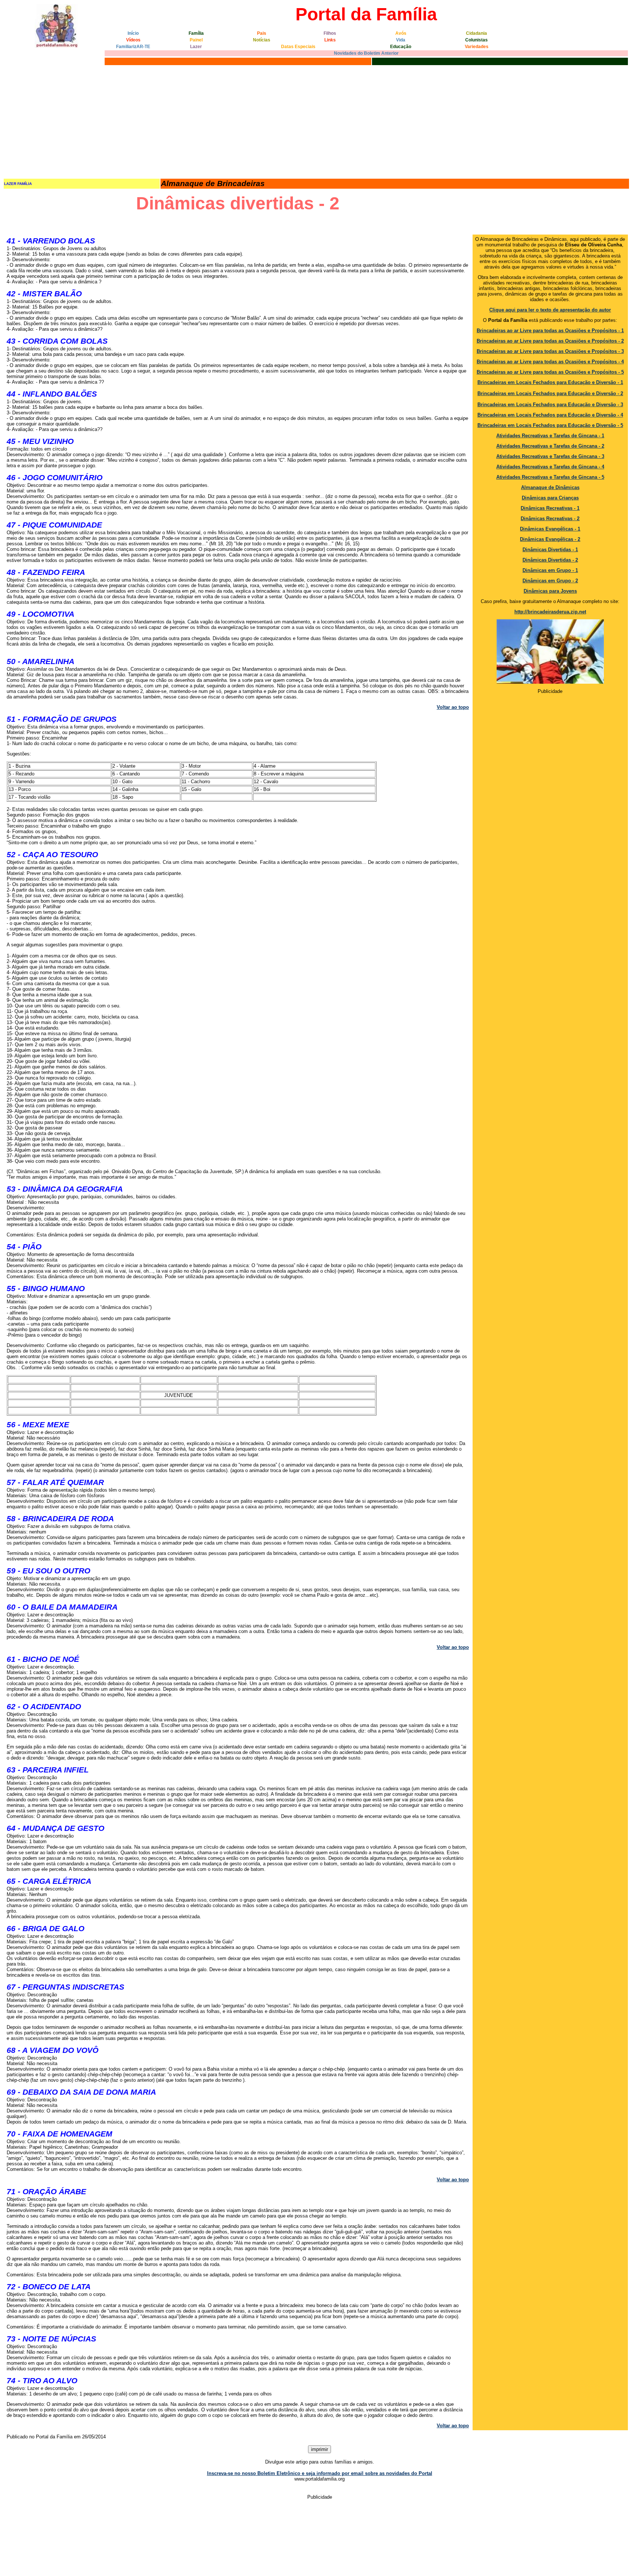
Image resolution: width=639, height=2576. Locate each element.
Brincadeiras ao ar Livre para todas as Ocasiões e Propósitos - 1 (550, 331)
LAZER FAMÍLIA (18, 184)
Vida (401, 40)
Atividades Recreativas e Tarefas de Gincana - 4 (550, 467)
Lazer (196, 47)
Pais (262, 33)
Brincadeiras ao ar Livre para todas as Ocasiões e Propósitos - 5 (550, 372)
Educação (401, 47)
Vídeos (133, 40)
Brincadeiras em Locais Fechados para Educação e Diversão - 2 (550, 393)
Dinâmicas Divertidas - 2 (550, 560)
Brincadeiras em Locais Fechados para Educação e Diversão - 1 (550, 382)
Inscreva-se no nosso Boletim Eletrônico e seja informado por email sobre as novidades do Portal (320, 2473)
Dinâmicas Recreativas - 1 (550, 508)
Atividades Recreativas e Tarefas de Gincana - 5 (550, 477)
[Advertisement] (319, 122)
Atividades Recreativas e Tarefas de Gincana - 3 (550, 456)
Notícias (262, 40)
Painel (196, 40)
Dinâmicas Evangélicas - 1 (550, 529)
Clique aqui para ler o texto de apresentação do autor (550, 310)
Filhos (330, 33)
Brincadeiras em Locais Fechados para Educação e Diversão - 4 (550, 415)
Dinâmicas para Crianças (550, 498)
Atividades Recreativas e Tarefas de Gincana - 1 (550, 436)
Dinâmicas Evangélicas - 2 (550, 539)
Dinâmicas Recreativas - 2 (550, 518)
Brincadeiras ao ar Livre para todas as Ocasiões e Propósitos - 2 (550, 341)
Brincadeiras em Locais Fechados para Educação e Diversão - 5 (550, 425)
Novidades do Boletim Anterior (366, 53)
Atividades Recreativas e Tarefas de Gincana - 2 (550, 446)
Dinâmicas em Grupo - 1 (550, 570)
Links (330, 40)
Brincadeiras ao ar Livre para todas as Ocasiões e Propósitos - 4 (550, 362)
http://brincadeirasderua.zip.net (550, 612)
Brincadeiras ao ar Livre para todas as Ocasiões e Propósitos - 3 (550, 351)
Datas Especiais (298, 47)
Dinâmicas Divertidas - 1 (550, 550)
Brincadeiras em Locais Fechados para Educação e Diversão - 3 (550, 405)
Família (196, 33)
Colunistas (476, 40)
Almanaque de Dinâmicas (550, 487)
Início (133, 33)
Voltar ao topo (453, 707)
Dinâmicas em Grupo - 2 (550, 581)
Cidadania (476, 33)
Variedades (477, 47)
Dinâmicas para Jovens (550, 591)
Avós (401, 33)
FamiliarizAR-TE (133, 47)
